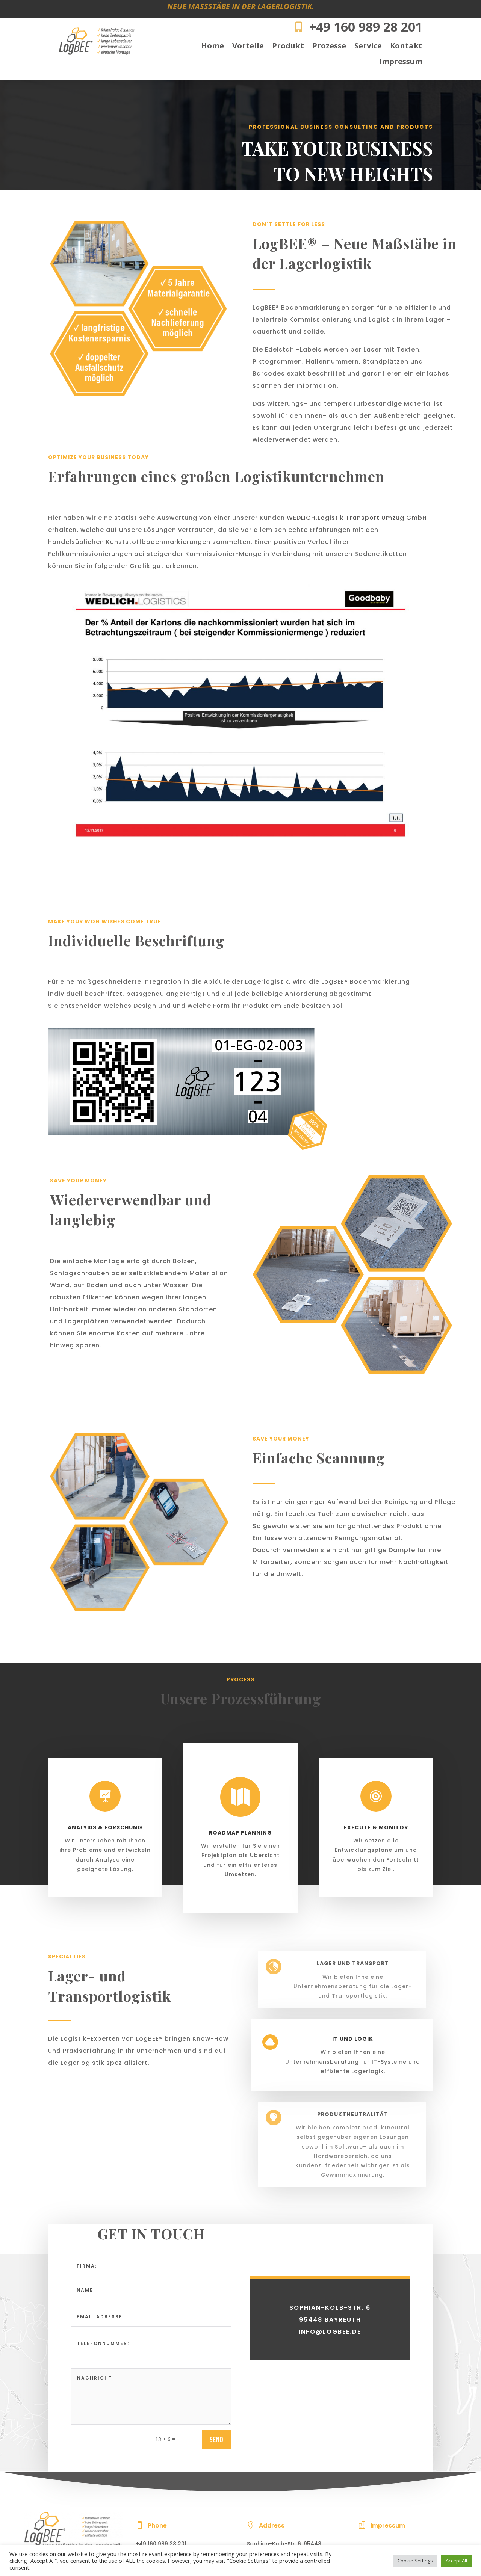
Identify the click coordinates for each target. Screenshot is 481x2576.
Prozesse (329, 47)
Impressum (401, 63)
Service (368, 47)
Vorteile (248, 47)
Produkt (288, 47)
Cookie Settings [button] (415, 2561)
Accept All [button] (456, 2561)
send (217, 2439)
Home (213, 47)
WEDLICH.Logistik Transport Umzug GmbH (357, 518)
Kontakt (406, 47)
